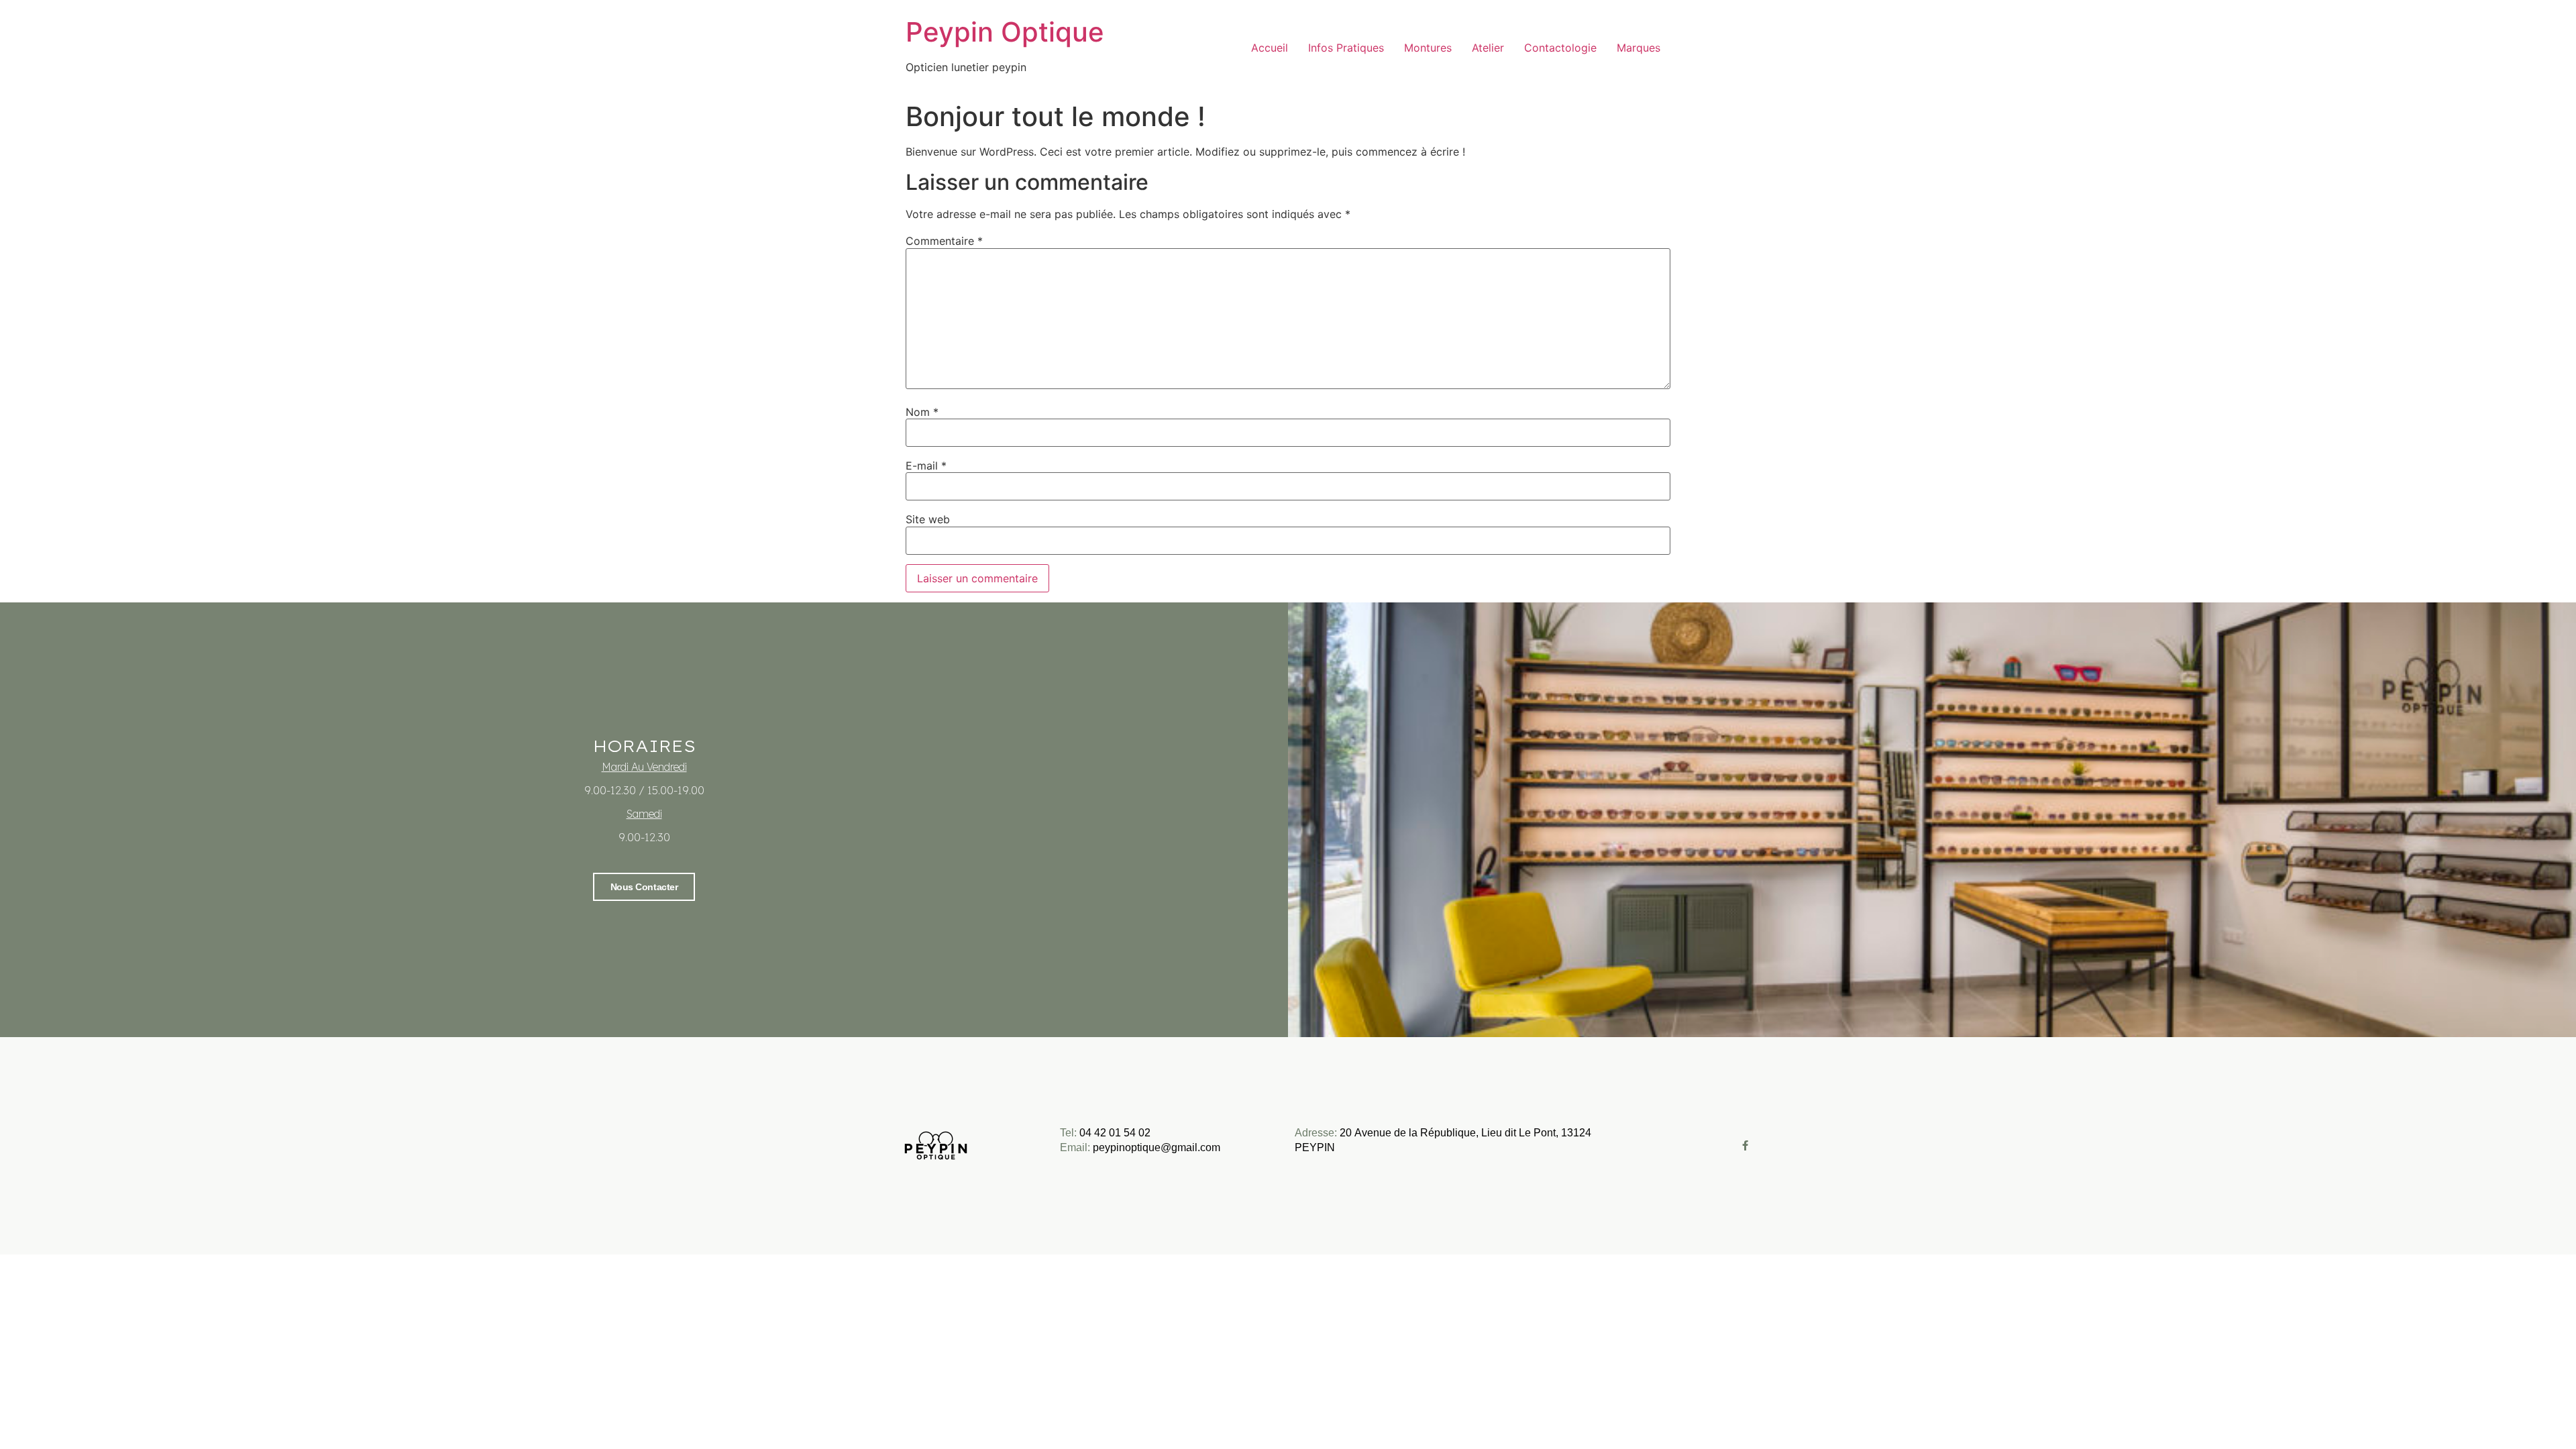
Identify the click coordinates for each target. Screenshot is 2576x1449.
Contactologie (1560, 48)
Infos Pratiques (1346, 48)
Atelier (1488, 48)
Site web (928, 519)
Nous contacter (644, 887)
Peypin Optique (1005, 32)
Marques (1639, 48)
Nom (922, 412)
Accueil (1270, 48)
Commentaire (944, 241)
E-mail (926, 466)
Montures (1428, 48)
